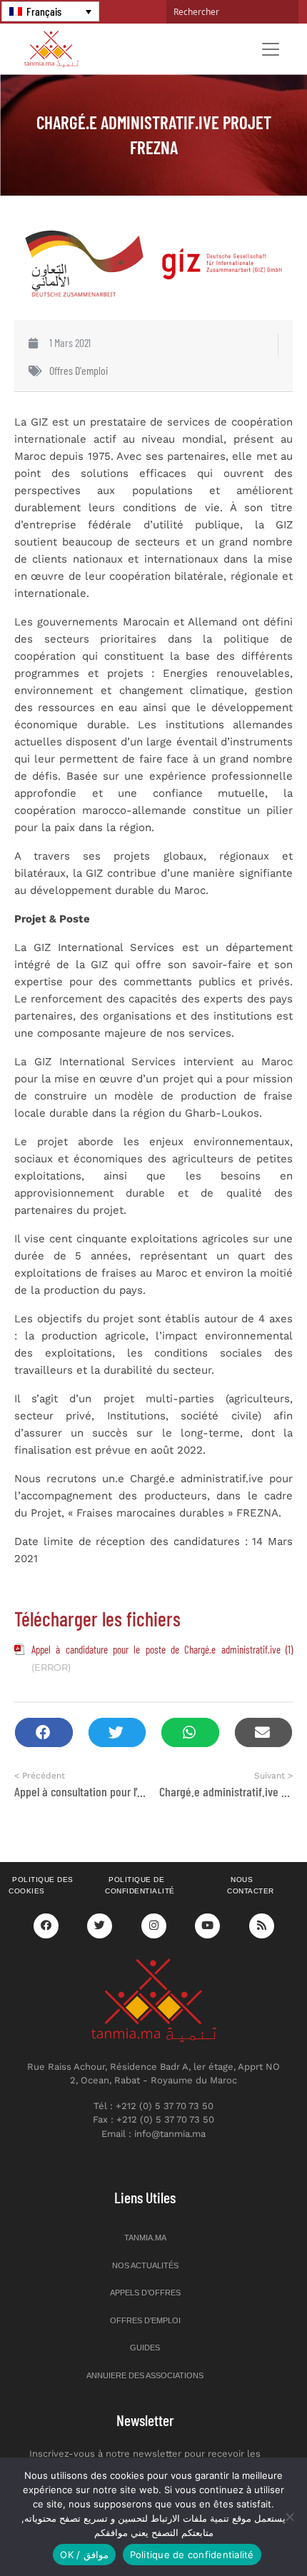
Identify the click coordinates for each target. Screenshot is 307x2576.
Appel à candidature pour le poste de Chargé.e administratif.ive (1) (162, 1649)
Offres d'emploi (79, 370)
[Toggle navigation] (271, 49)
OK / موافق (84, 2555)
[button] (44, 1732)
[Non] (289, 2517)
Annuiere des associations (145, 2375)
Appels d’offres (145, 2293)
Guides (145, 2348)
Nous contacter (251, 1886)
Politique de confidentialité (140, 1886)
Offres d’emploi (145, 2320)
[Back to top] (246, 2531)
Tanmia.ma (145, 2238)
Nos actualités (145, 2265)
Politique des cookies (41, 1886)
